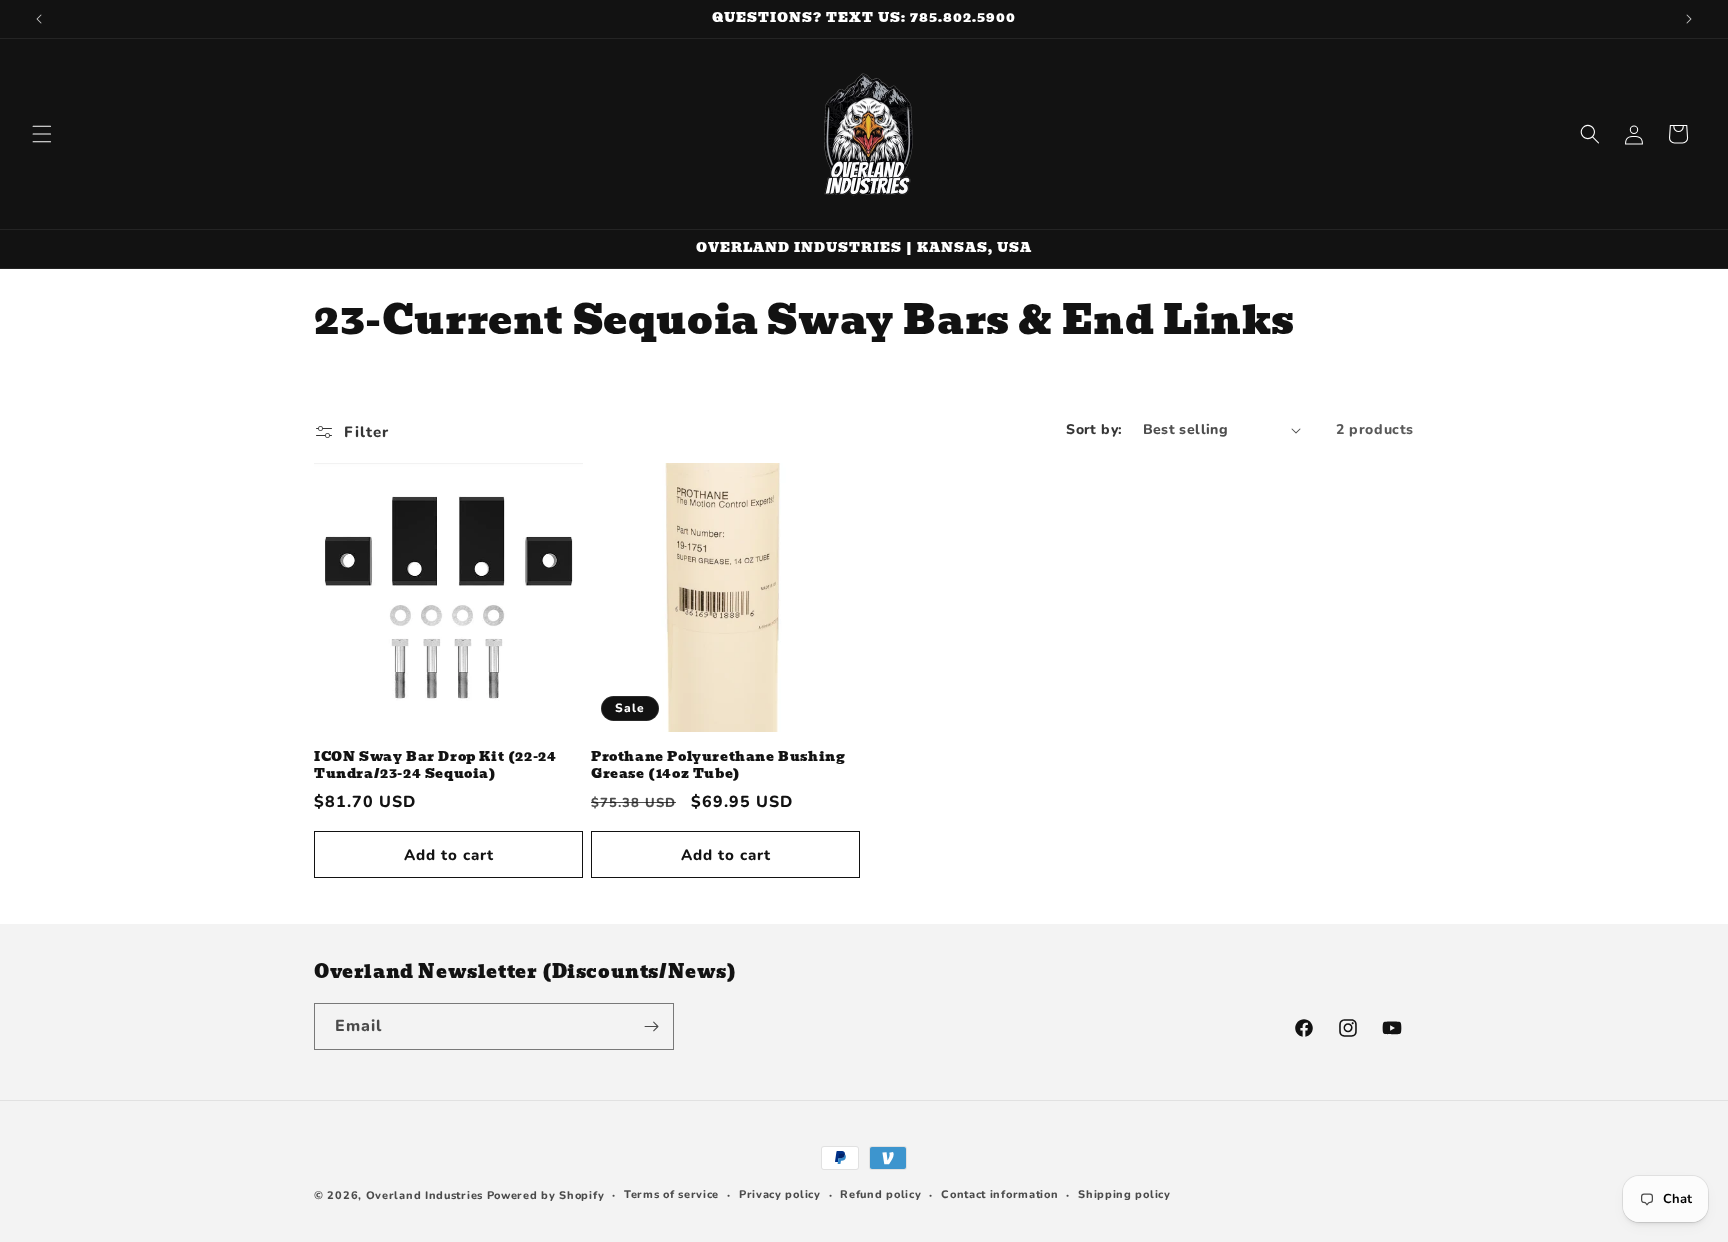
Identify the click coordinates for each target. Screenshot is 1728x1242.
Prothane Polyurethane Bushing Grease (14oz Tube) (718, 766)
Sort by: (1094, 429)
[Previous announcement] (39, 19)
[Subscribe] (651, 1026)
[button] (42, 134)
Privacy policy (780, 1194)
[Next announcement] (1689, 19)
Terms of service (671, 1194)
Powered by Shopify (546, 1195)
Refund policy (880, 1194)
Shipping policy (1124, 1194)
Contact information (999, 1194)
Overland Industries (424, 1195)
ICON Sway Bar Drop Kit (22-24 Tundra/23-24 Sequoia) (435, 766)
